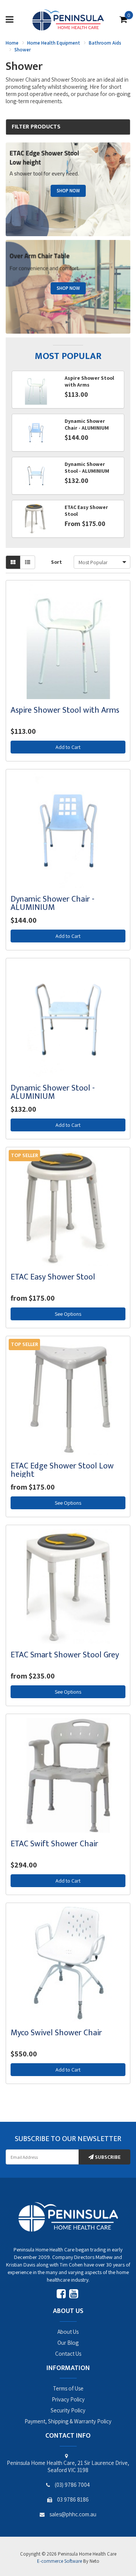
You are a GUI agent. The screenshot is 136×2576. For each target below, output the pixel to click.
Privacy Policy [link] (68, 2399)
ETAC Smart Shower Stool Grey (65, 1655)
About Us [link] (68, 2332)
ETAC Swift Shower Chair (54, 1844)
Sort (56, 562)
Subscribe (107, 2157)
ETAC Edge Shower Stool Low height (62, 1470)
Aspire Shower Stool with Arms (65, 710)
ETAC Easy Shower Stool (53, 1277)
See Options (68, 1314)
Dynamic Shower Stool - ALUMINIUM (53, 1092)
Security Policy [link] (68, 2410)
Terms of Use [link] (68, 2388)
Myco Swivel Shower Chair (56, 2033)
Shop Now (68, 191)
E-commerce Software (59, 2561)
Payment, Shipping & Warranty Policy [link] (68, 2421)
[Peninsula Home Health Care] (68, 19)
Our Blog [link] (68, 2343)
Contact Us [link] (68, 2354)
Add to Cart (68, 747)
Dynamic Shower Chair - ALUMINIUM (53, 903)
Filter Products (36, 127)
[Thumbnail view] (13, 562)
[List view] (28, 562)
